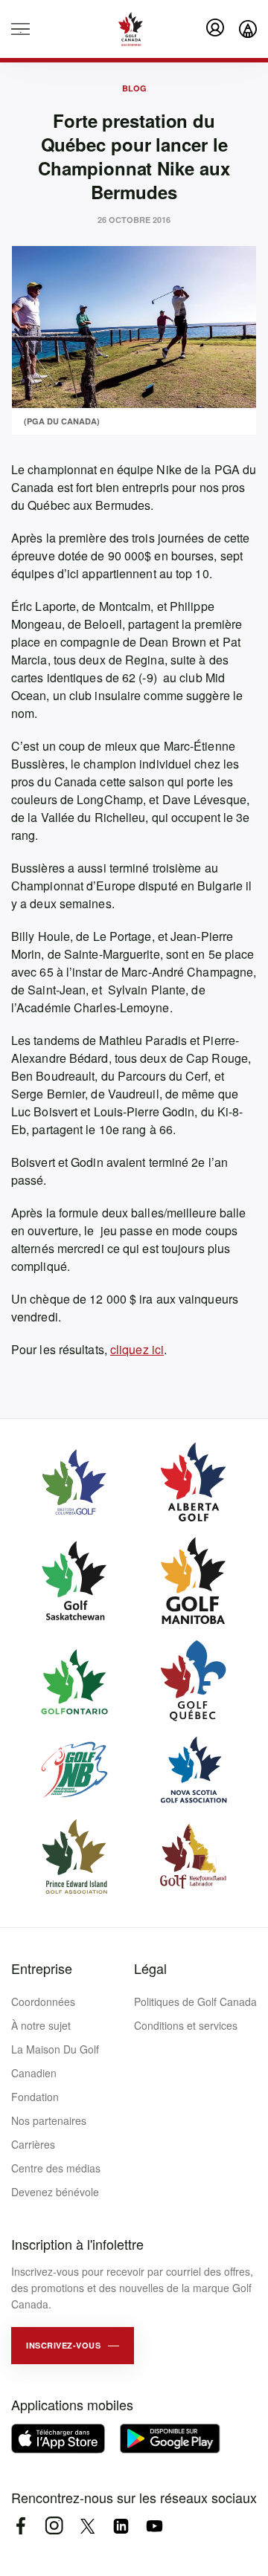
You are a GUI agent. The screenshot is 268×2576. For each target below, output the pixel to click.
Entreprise (42, 1968)
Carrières (33, 2144)
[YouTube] (154, 2526)
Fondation (35, 2097)
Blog (134, 88)
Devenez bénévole (55, 2192)
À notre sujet (41, 2025)
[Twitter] (87, 2526)
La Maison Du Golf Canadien (55, 2061)
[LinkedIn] (121, 2526)
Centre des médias (56, 2168)
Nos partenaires (49, 2120)
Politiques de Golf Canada (195, 2001)
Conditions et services (186, 2025)
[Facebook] (20, 2526)
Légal (150, 1968)
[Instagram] (54, 2526)
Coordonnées (43, 2001)
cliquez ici (137, 1349)
